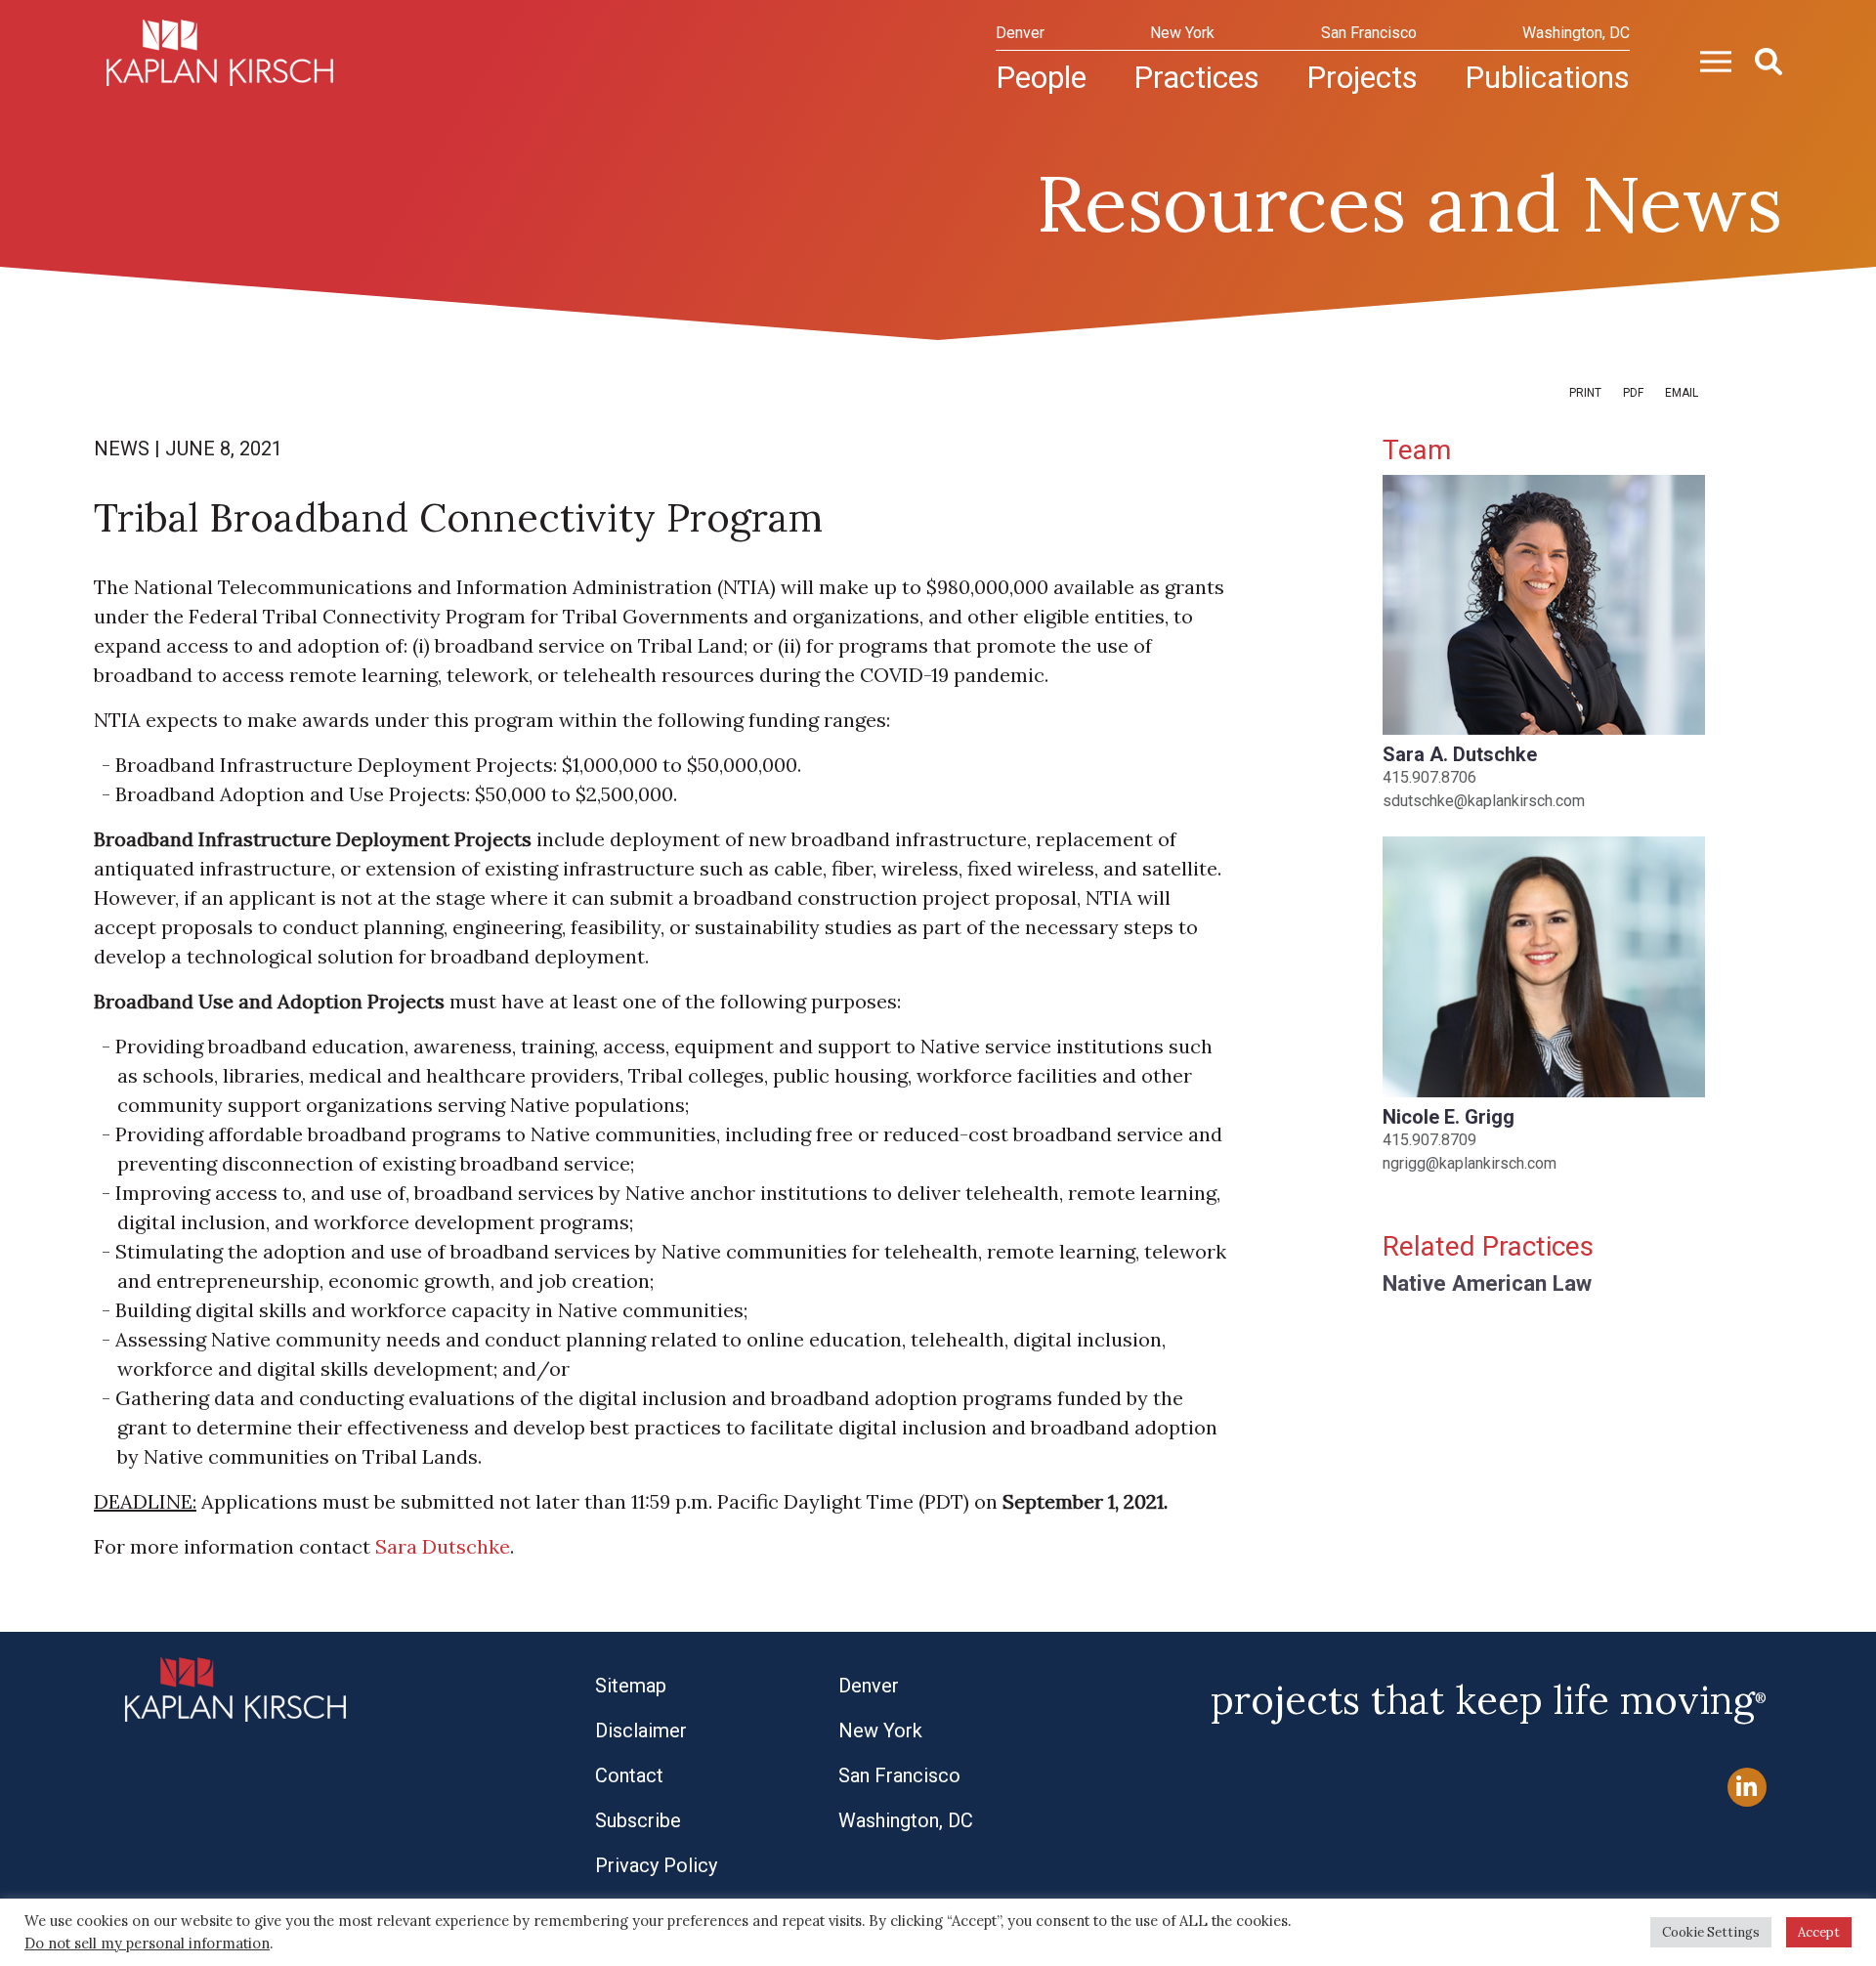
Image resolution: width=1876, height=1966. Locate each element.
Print (1585, 393)
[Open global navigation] (1708, 60)
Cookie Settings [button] (1711, 1932)
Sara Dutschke (443, 1546)
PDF (1633, 393)
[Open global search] (1761, 60)
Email (1682, 393)
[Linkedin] (1747, 1788)
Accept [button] (1819, 1932)
